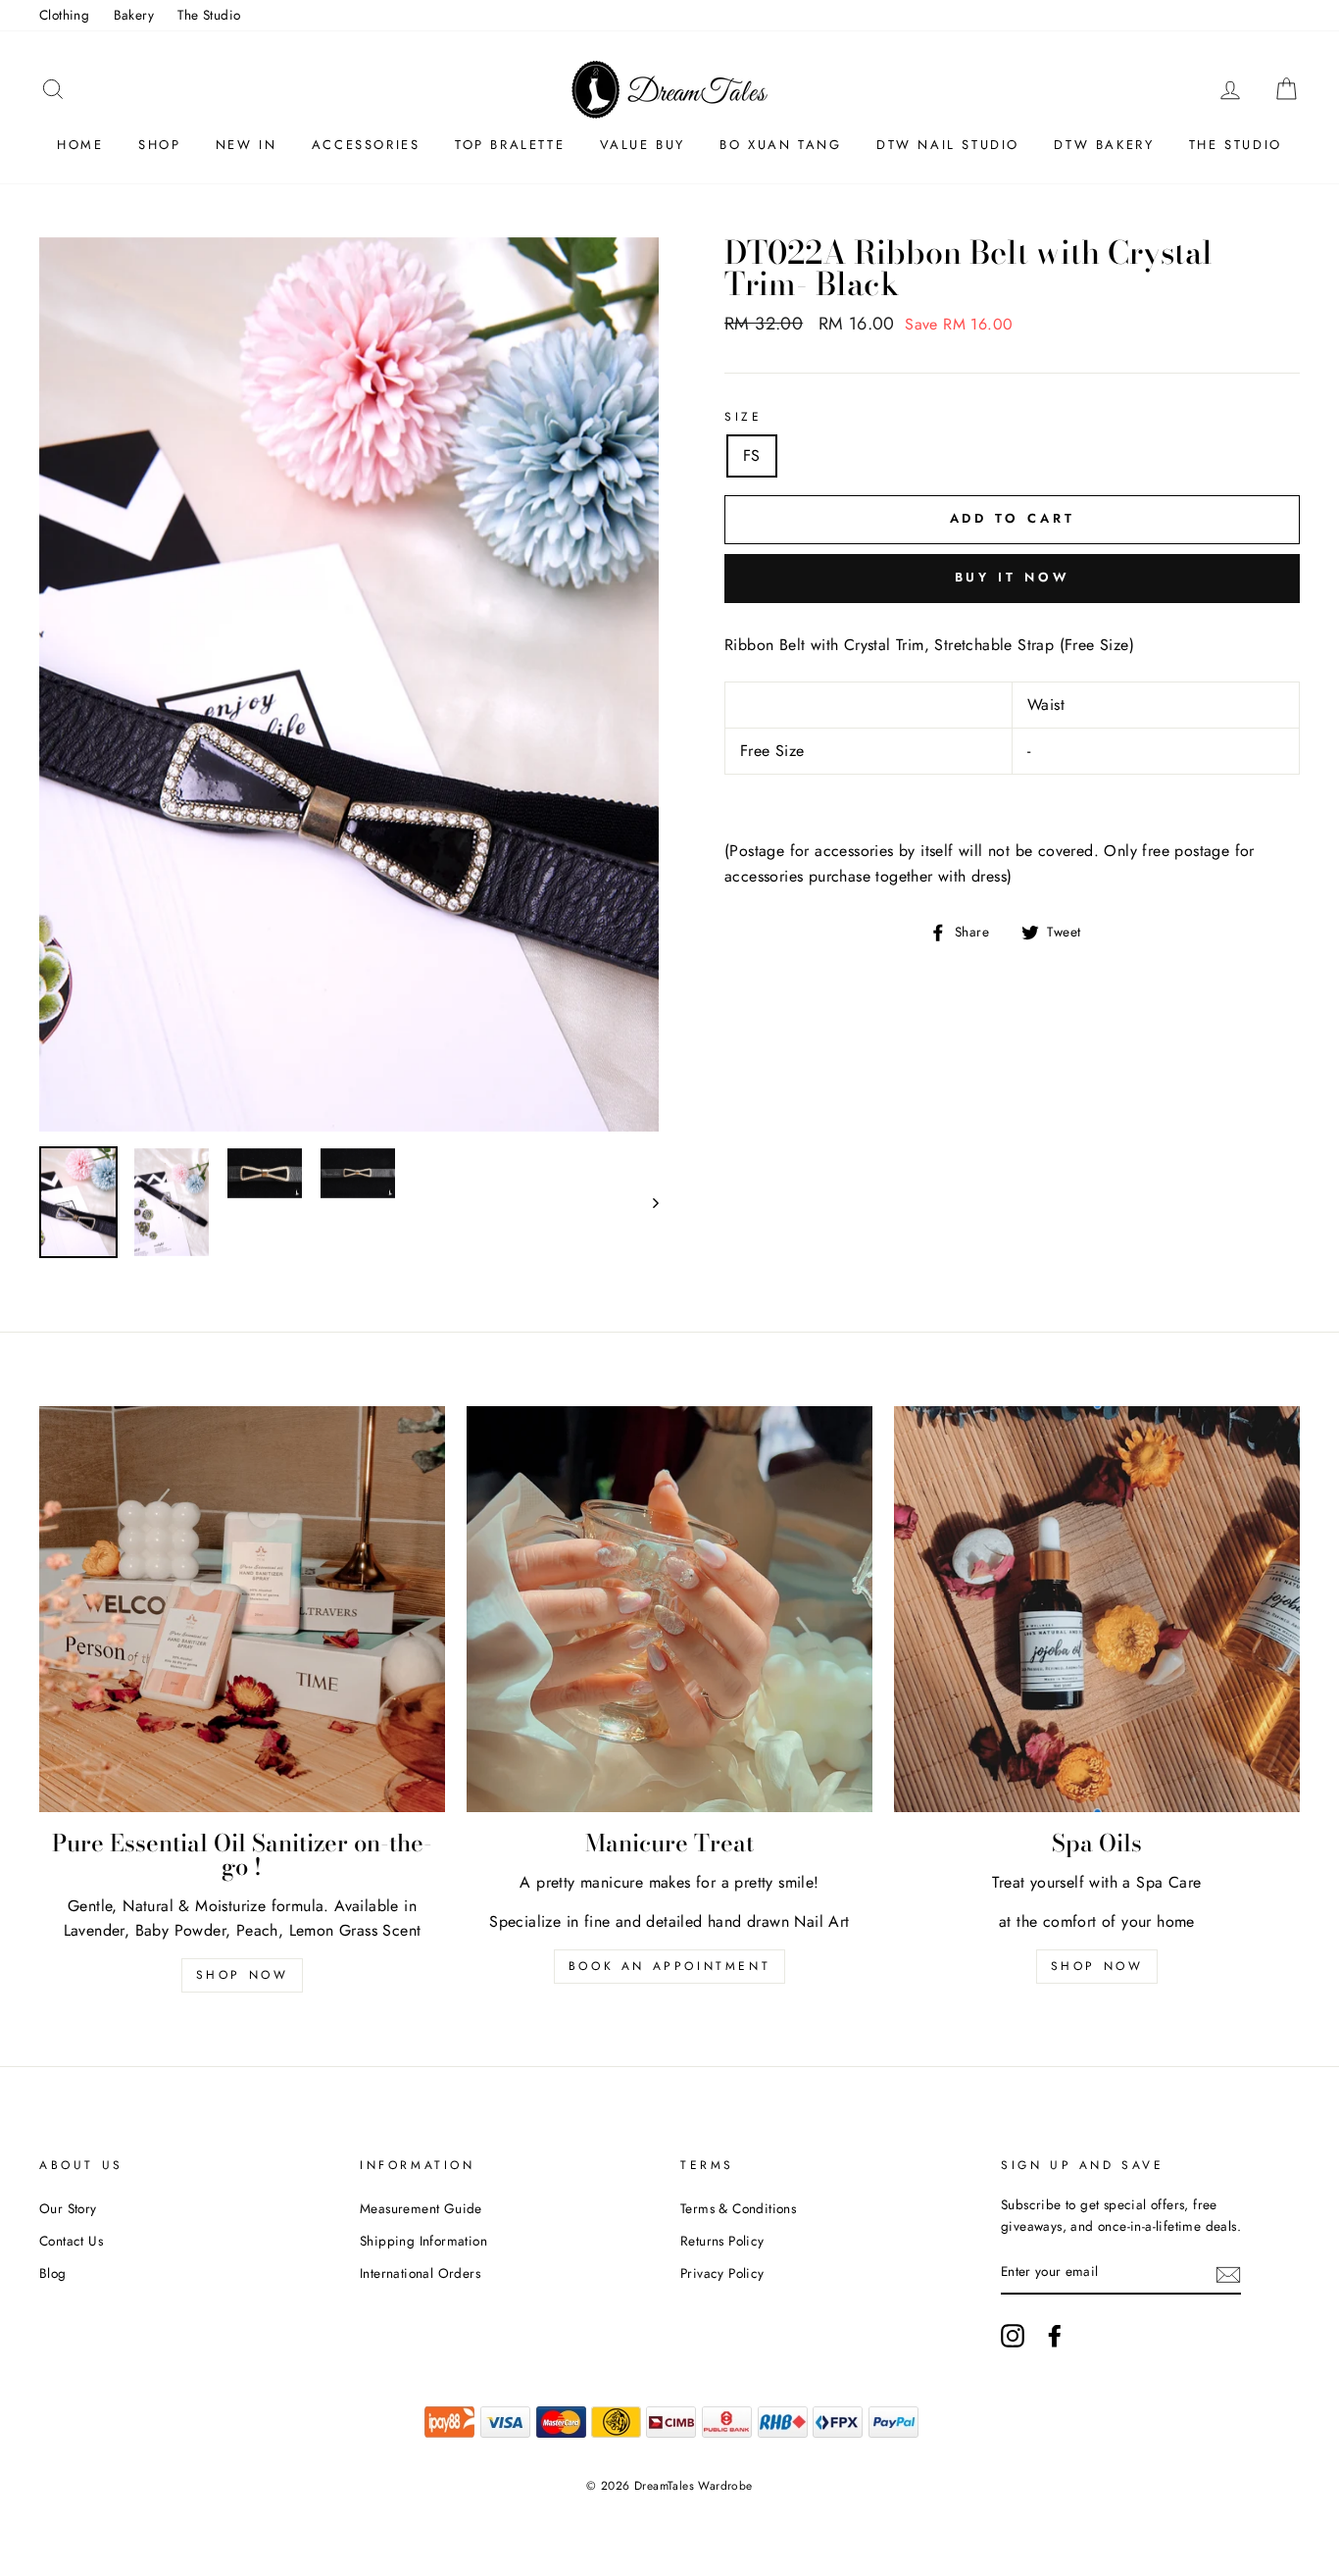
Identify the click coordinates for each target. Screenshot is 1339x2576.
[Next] (646, 1202)
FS (752, 455)
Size (743, 417)
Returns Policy (722, 2241)
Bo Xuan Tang (780, 145)
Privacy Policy (722, 2273)
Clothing (64, 15)
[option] (349, 684)
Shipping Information (423, 2241)
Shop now (243, 1975)
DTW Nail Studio (948, 145)
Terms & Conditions (738, 2208)
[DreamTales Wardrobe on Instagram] (1013, 2336)
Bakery (134, 15)
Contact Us (71, 2241)
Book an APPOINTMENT (669, 1966)
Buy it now (1013, 577)
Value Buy (643, 145)
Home (80, 145)
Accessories (366, 145)
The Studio (209, 15)
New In (247, 145)
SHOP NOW (1097, 1966)
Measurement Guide (421, 2208)
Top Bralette (510, 145)
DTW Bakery (1104, 145)
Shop (159, 145)
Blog (53, 2273)
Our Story (68, 2208)
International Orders (420, 2273)
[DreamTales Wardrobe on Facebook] (1055, 2336)
